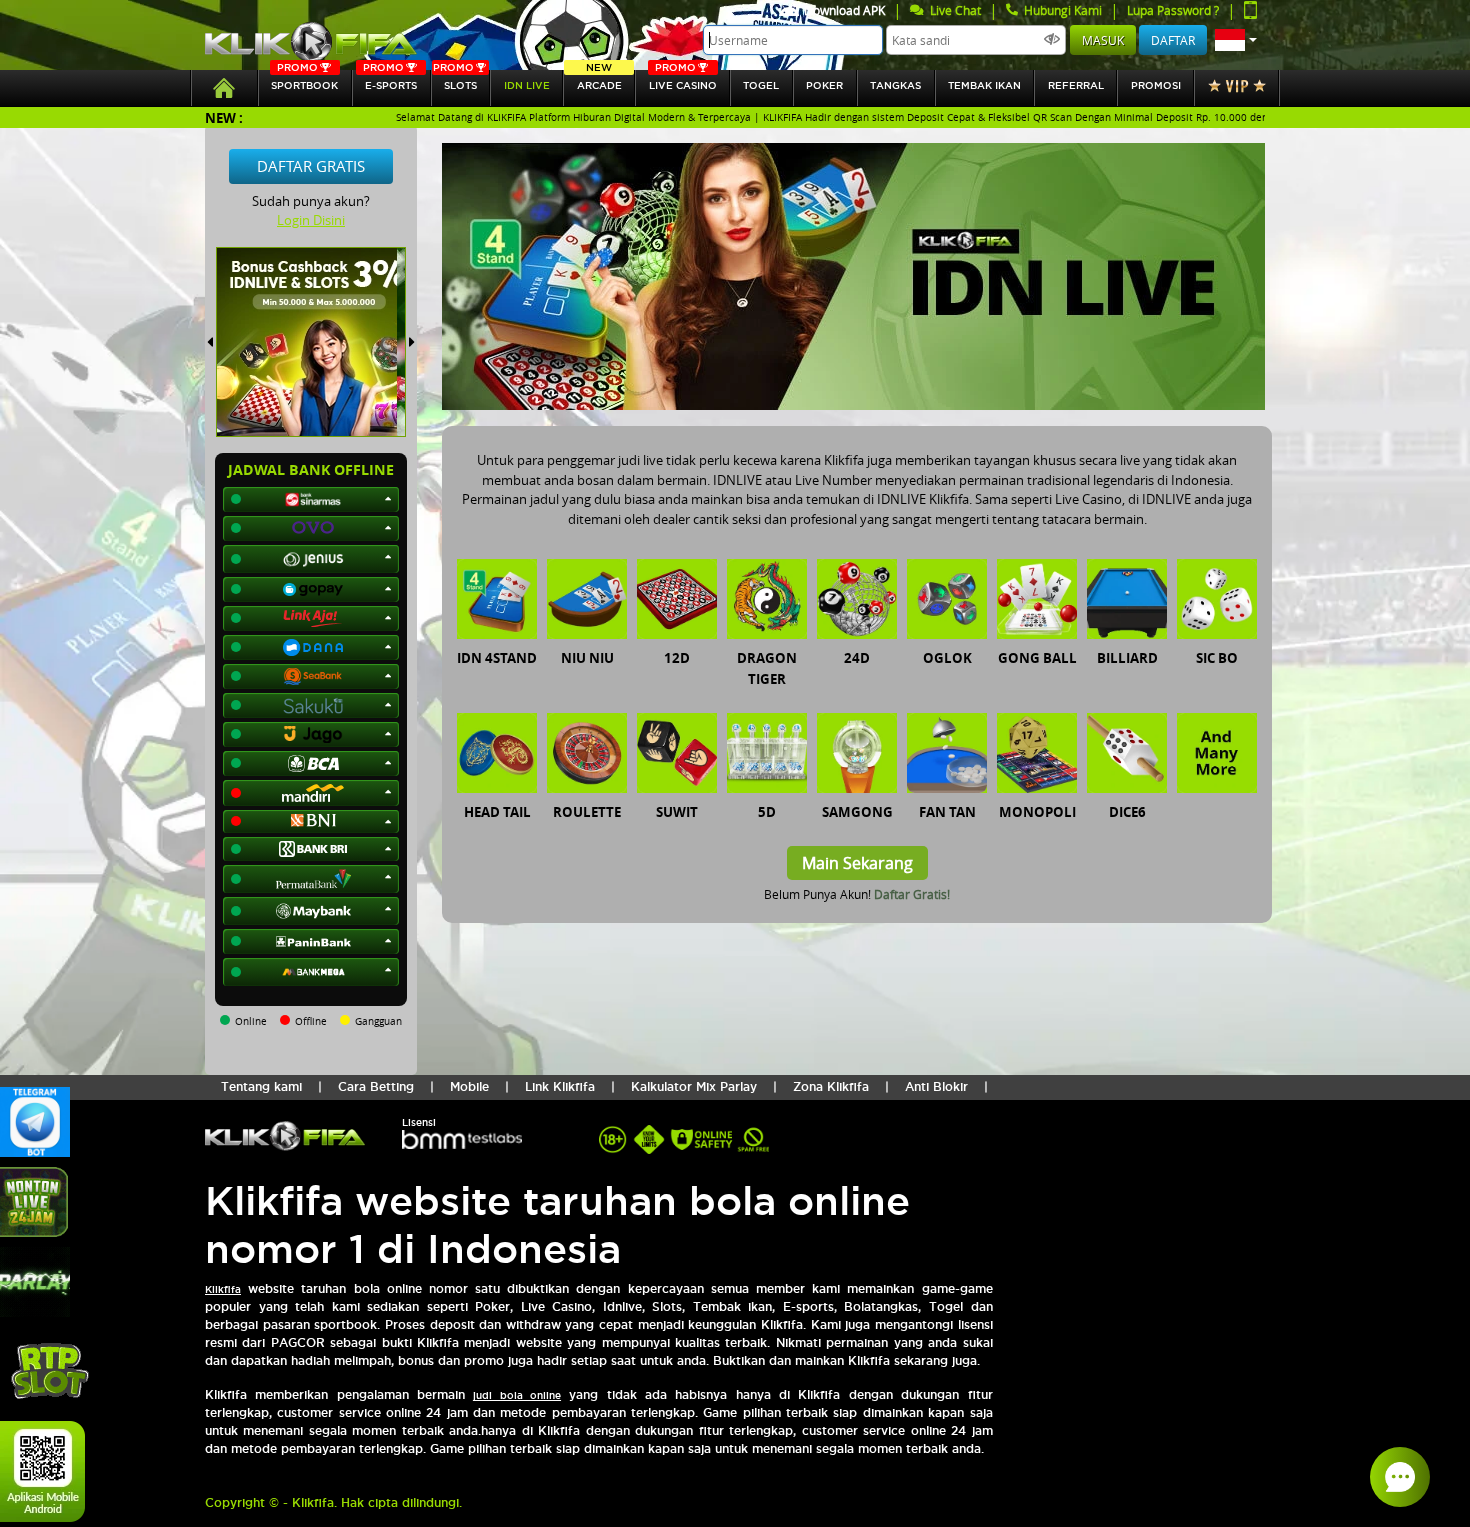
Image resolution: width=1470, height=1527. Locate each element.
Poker (824, 85)
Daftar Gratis (311, 166)
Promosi (1156, 85)
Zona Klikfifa (831, 1086)
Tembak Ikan (984, 85)
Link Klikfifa (560, 1086)
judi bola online (517, 1395)
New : (224, 117)
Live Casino (683, 80)
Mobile (469, 1086)
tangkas (895, 85)
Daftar (1173, 40)
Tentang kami (261, 1086)
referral (1076, 85)
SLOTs (455, 80)
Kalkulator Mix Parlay (694, 1086)
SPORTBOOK (304, 80)
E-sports (390, 80)
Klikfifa (223, 1289)
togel (761, 85)
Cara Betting (376, 1086)
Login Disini (311, 220)
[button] (1236, 40)
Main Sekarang (857, 863)
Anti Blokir (936, 1086)
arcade (599, 80)
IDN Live (527, 85)
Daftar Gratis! (912, 894)
